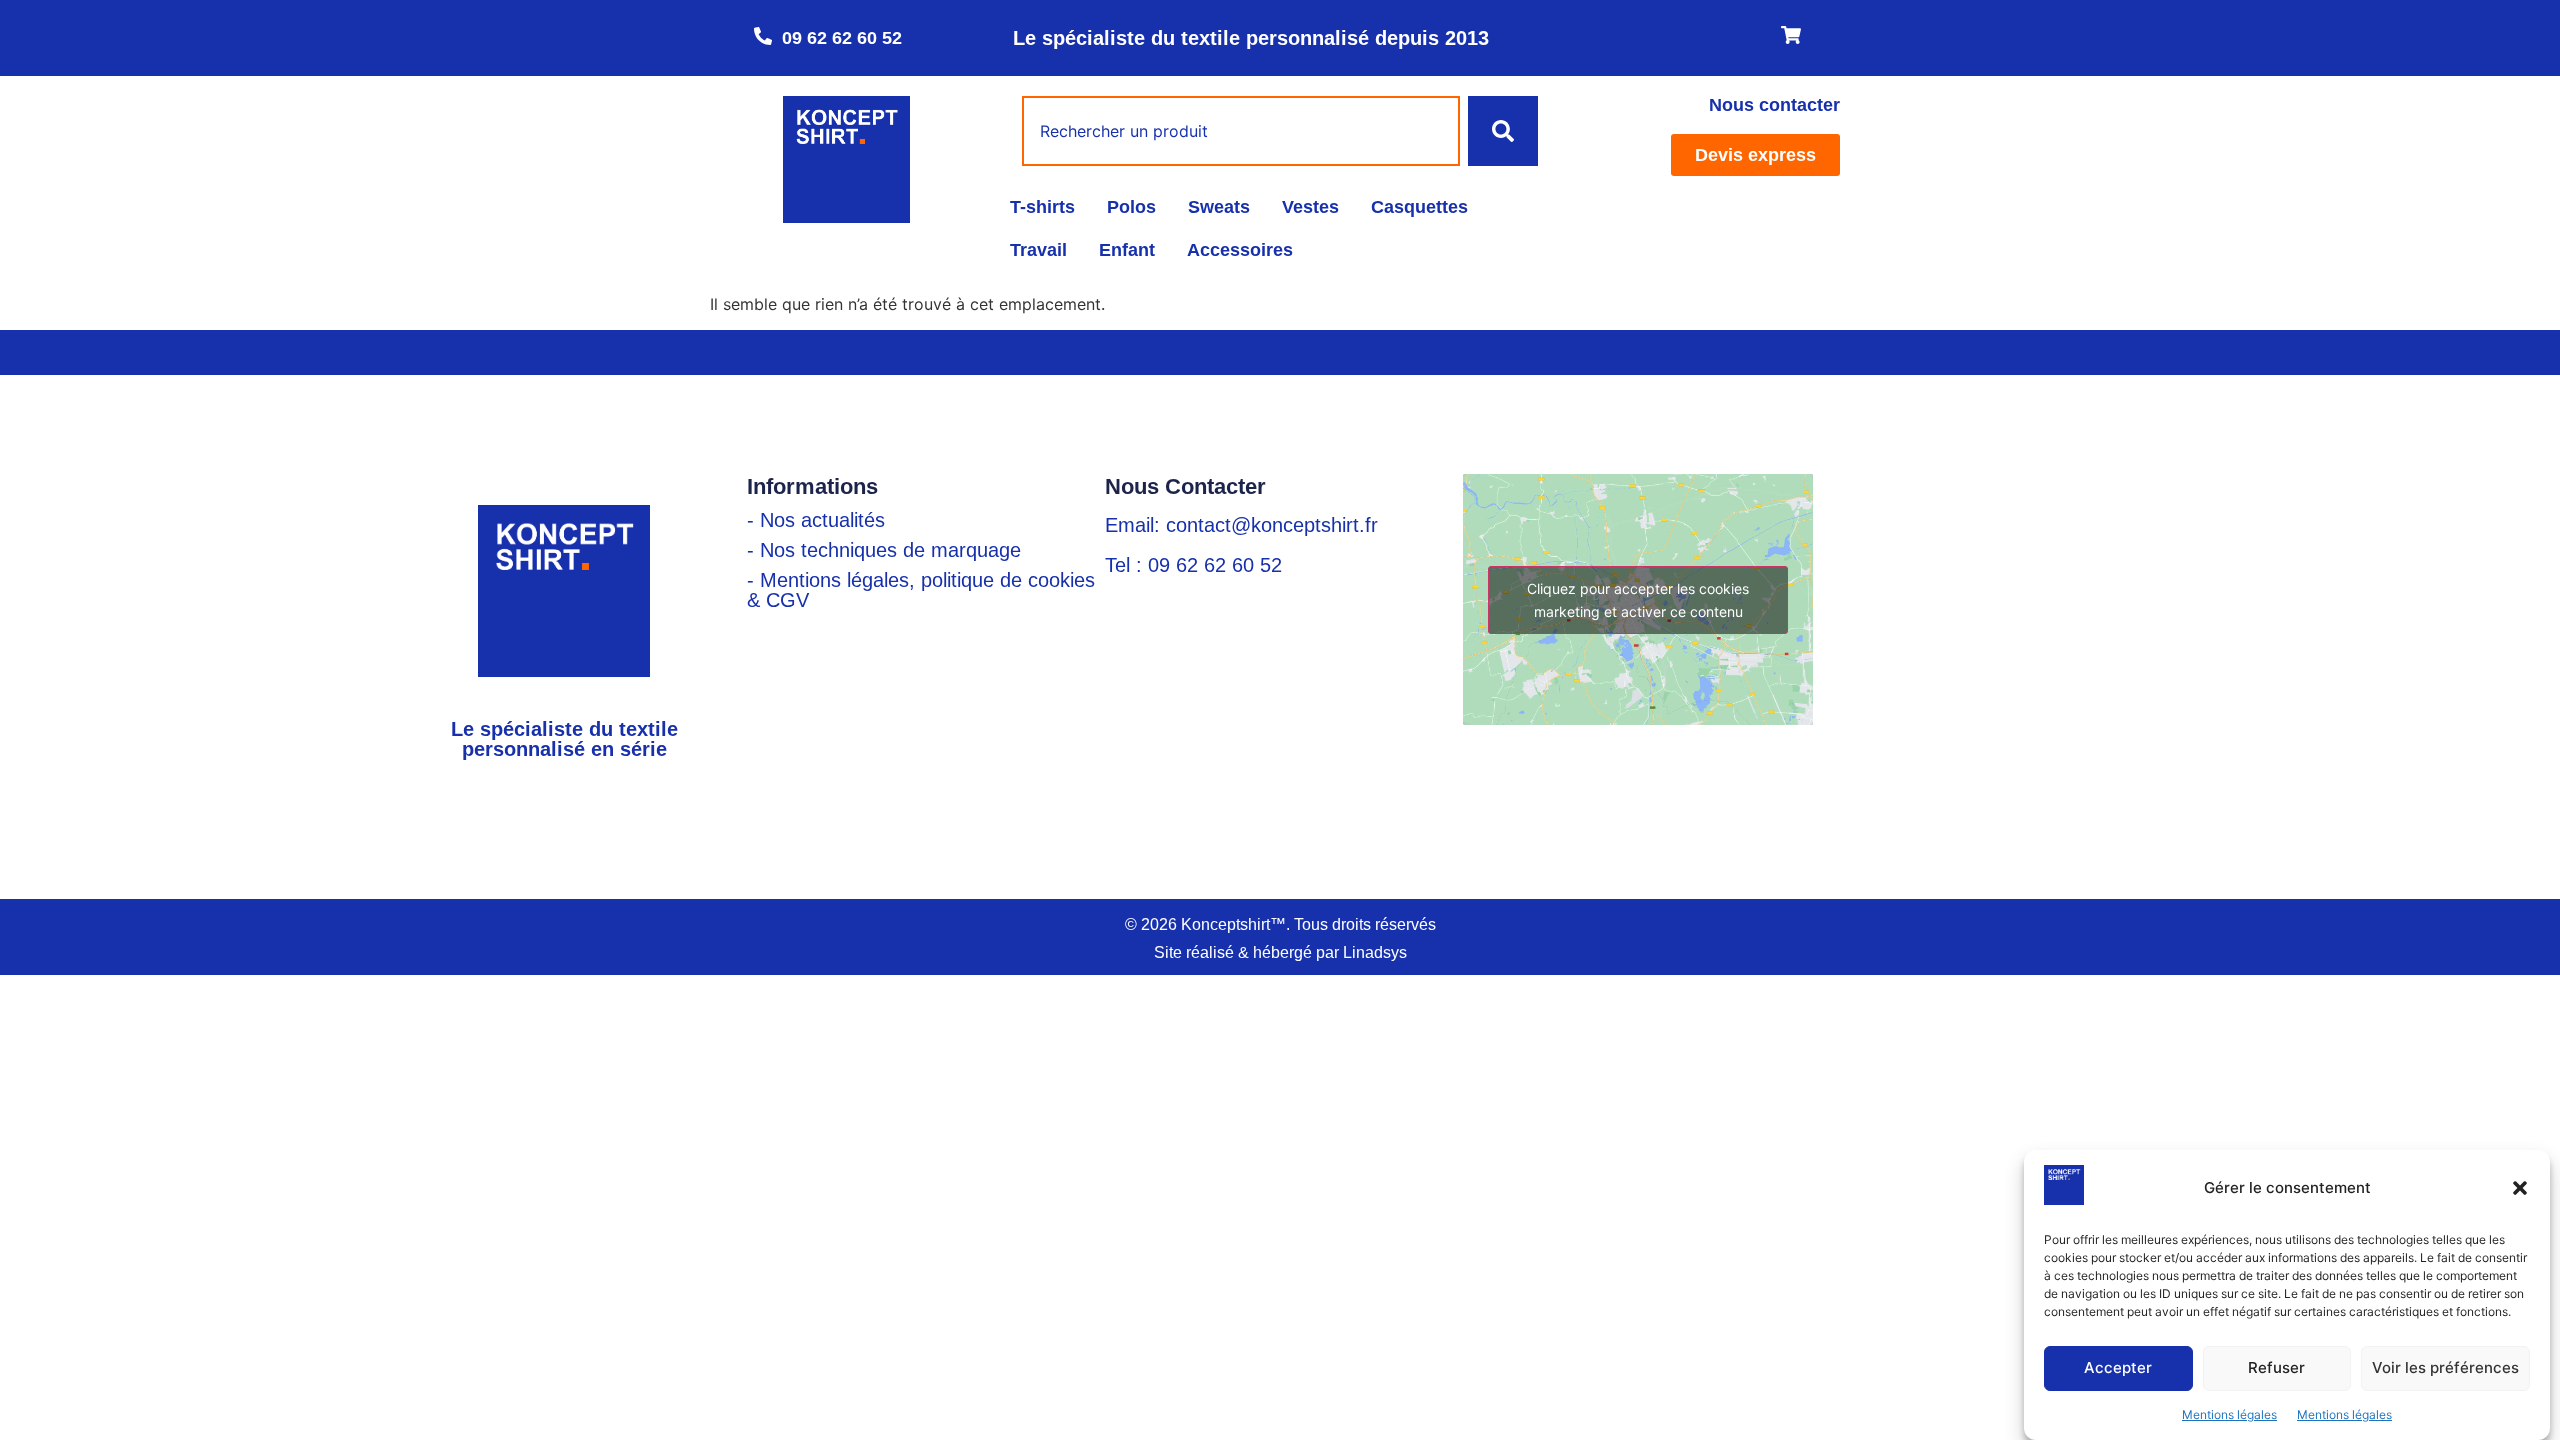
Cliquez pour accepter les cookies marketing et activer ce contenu (1638, 600)
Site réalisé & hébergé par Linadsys (1280, 952)
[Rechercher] (1503, 131)
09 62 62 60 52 (842, 38)
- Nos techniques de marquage (884, 550)
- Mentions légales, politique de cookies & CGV (921, 590)
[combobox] (1241, 131)
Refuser (2276, 1368)
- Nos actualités (816, 520)
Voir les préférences (2445, 1368)
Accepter (2118, 1368)
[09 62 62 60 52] (763, 36)
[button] (2520, 1188)
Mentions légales (2229, 1414)
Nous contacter (1774, 105)
